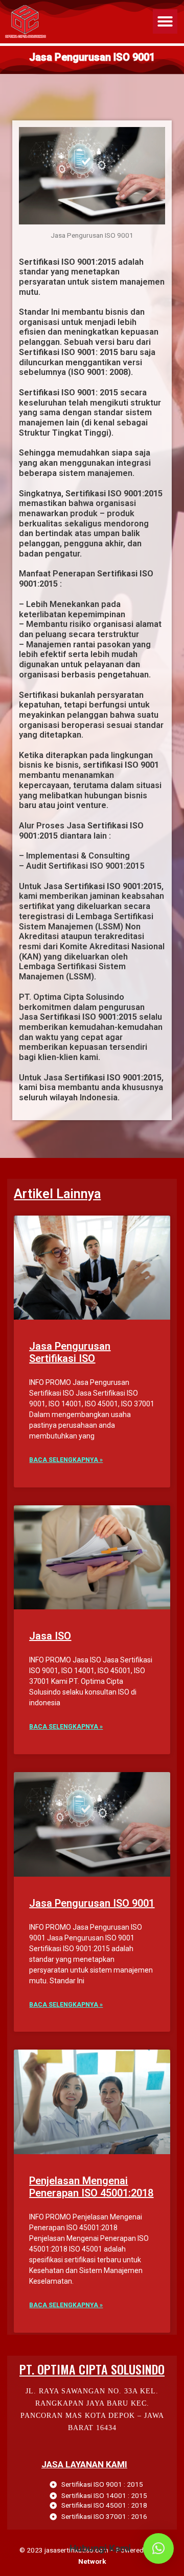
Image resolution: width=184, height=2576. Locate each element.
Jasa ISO (50, 1636)
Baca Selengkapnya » (66, 1460)
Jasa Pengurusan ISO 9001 (92, 1903)
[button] (165, 21)
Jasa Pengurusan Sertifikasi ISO (70, 1352)
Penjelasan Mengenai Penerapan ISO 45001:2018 (91, 2187)
